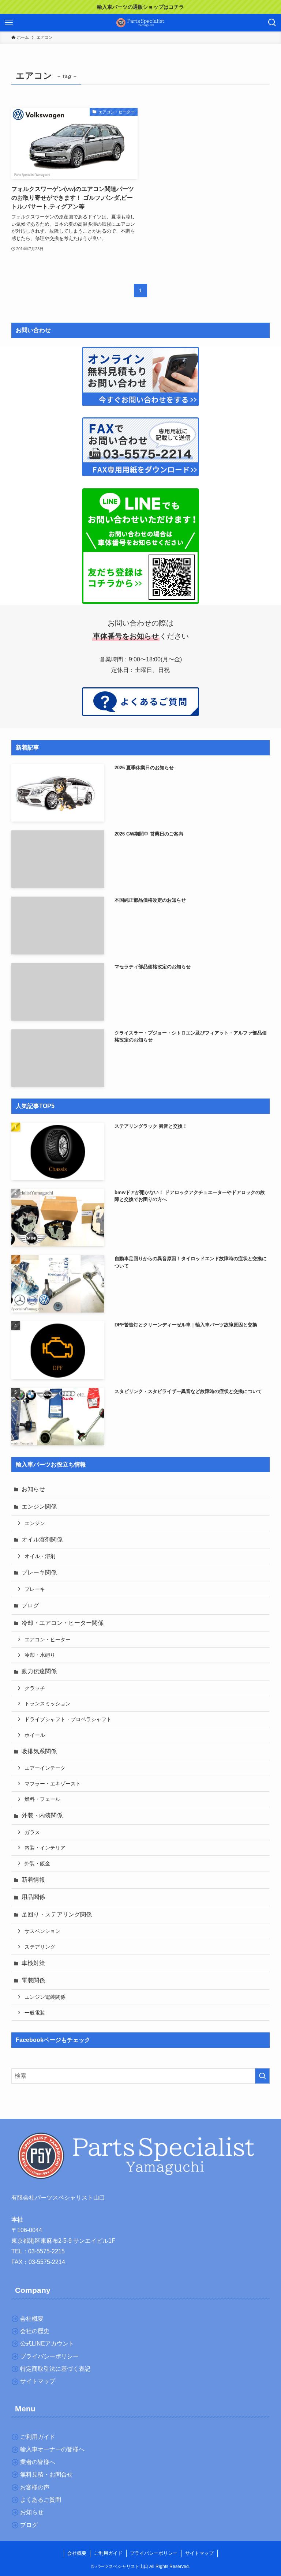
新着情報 (33, 1880)
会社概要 (77, 2553)
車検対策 (33, 1963)
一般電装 (35, 2013)
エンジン (35, 1523)
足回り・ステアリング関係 (57, 1914)
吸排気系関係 (39, 1751)
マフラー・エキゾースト (53, 1784)
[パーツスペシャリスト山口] (140, 23)
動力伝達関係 (39, 1671)
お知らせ (33, 1489)
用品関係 (33, 1897)
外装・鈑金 (37, 1863)
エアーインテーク (45, 1768)
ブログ (30, 1605)
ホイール (35, 1735)
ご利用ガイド (108, 2553)
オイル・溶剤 (40, 1556)
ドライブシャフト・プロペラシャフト (68, 1719)
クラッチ (35, 1688)
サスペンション (42, 1931)
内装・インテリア (45, 1848)
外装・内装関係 (42, 1815)
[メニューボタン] (9, 23)
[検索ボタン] (272, 23)
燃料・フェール (42, 1799)
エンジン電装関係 (45, 1997)
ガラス (32, 1832)
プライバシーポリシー (154, 2553)
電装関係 (33, 1980)
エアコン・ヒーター (48, 1640)
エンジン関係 (39, 1507)
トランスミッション (48, 1704)
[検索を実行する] (262, 2076)
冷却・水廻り (40, 1655)
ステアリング (40, 1947)
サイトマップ (199, 2553)
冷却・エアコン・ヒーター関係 (63, 1623)
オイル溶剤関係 (42, 1539)
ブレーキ (35, 1589)
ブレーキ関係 (39, 1572)
